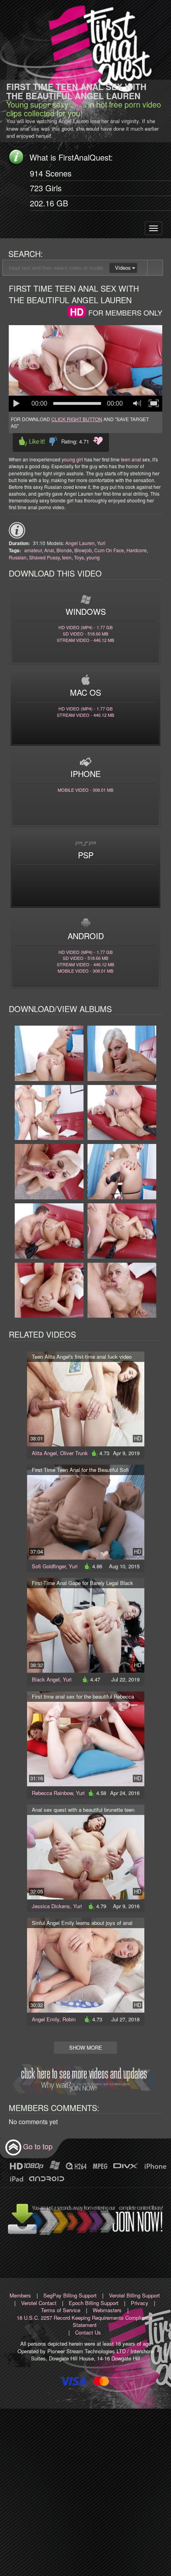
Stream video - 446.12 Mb (85, 640)
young (93, 557)
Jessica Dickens (51, 1906)
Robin (69, 2019)
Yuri (101, 543)
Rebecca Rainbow (52, 1793)
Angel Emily (46, 2019)
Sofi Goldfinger (49, 1566)
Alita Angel (44, 1453)
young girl (72, 459)
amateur (33, 550)
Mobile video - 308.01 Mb (85, 790)
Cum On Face (109, 550)
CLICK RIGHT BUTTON (77, 419)
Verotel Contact (39, 2303)
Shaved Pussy (44, 557)
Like (32, 441)
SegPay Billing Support (70, 2295)
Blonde (64, 550)
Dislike (53, 441)
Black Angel (46, 1679)
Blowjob (83, 550)
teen (67, 557)
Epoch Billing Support (94, 2303)
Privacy (140, 2303)
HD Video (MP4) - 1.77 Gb (85, 627)
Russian (18, 557)
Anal (49, 550)
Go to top (38, 2146)
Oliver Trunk (74, 1453)
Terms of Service (61, 2310)
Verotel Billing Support (134, 2295)
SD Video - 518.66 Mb (85, 634)
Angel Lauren (80, 543)
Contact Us (88, 2332)
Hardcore (137, 550)
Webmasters (107, 2310)
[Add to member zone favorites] (98, 441)
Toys (79, 557)
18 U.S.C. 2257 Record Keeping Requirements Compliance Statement (85, 2321)
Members (20, 2295)
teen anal (131, 459)
